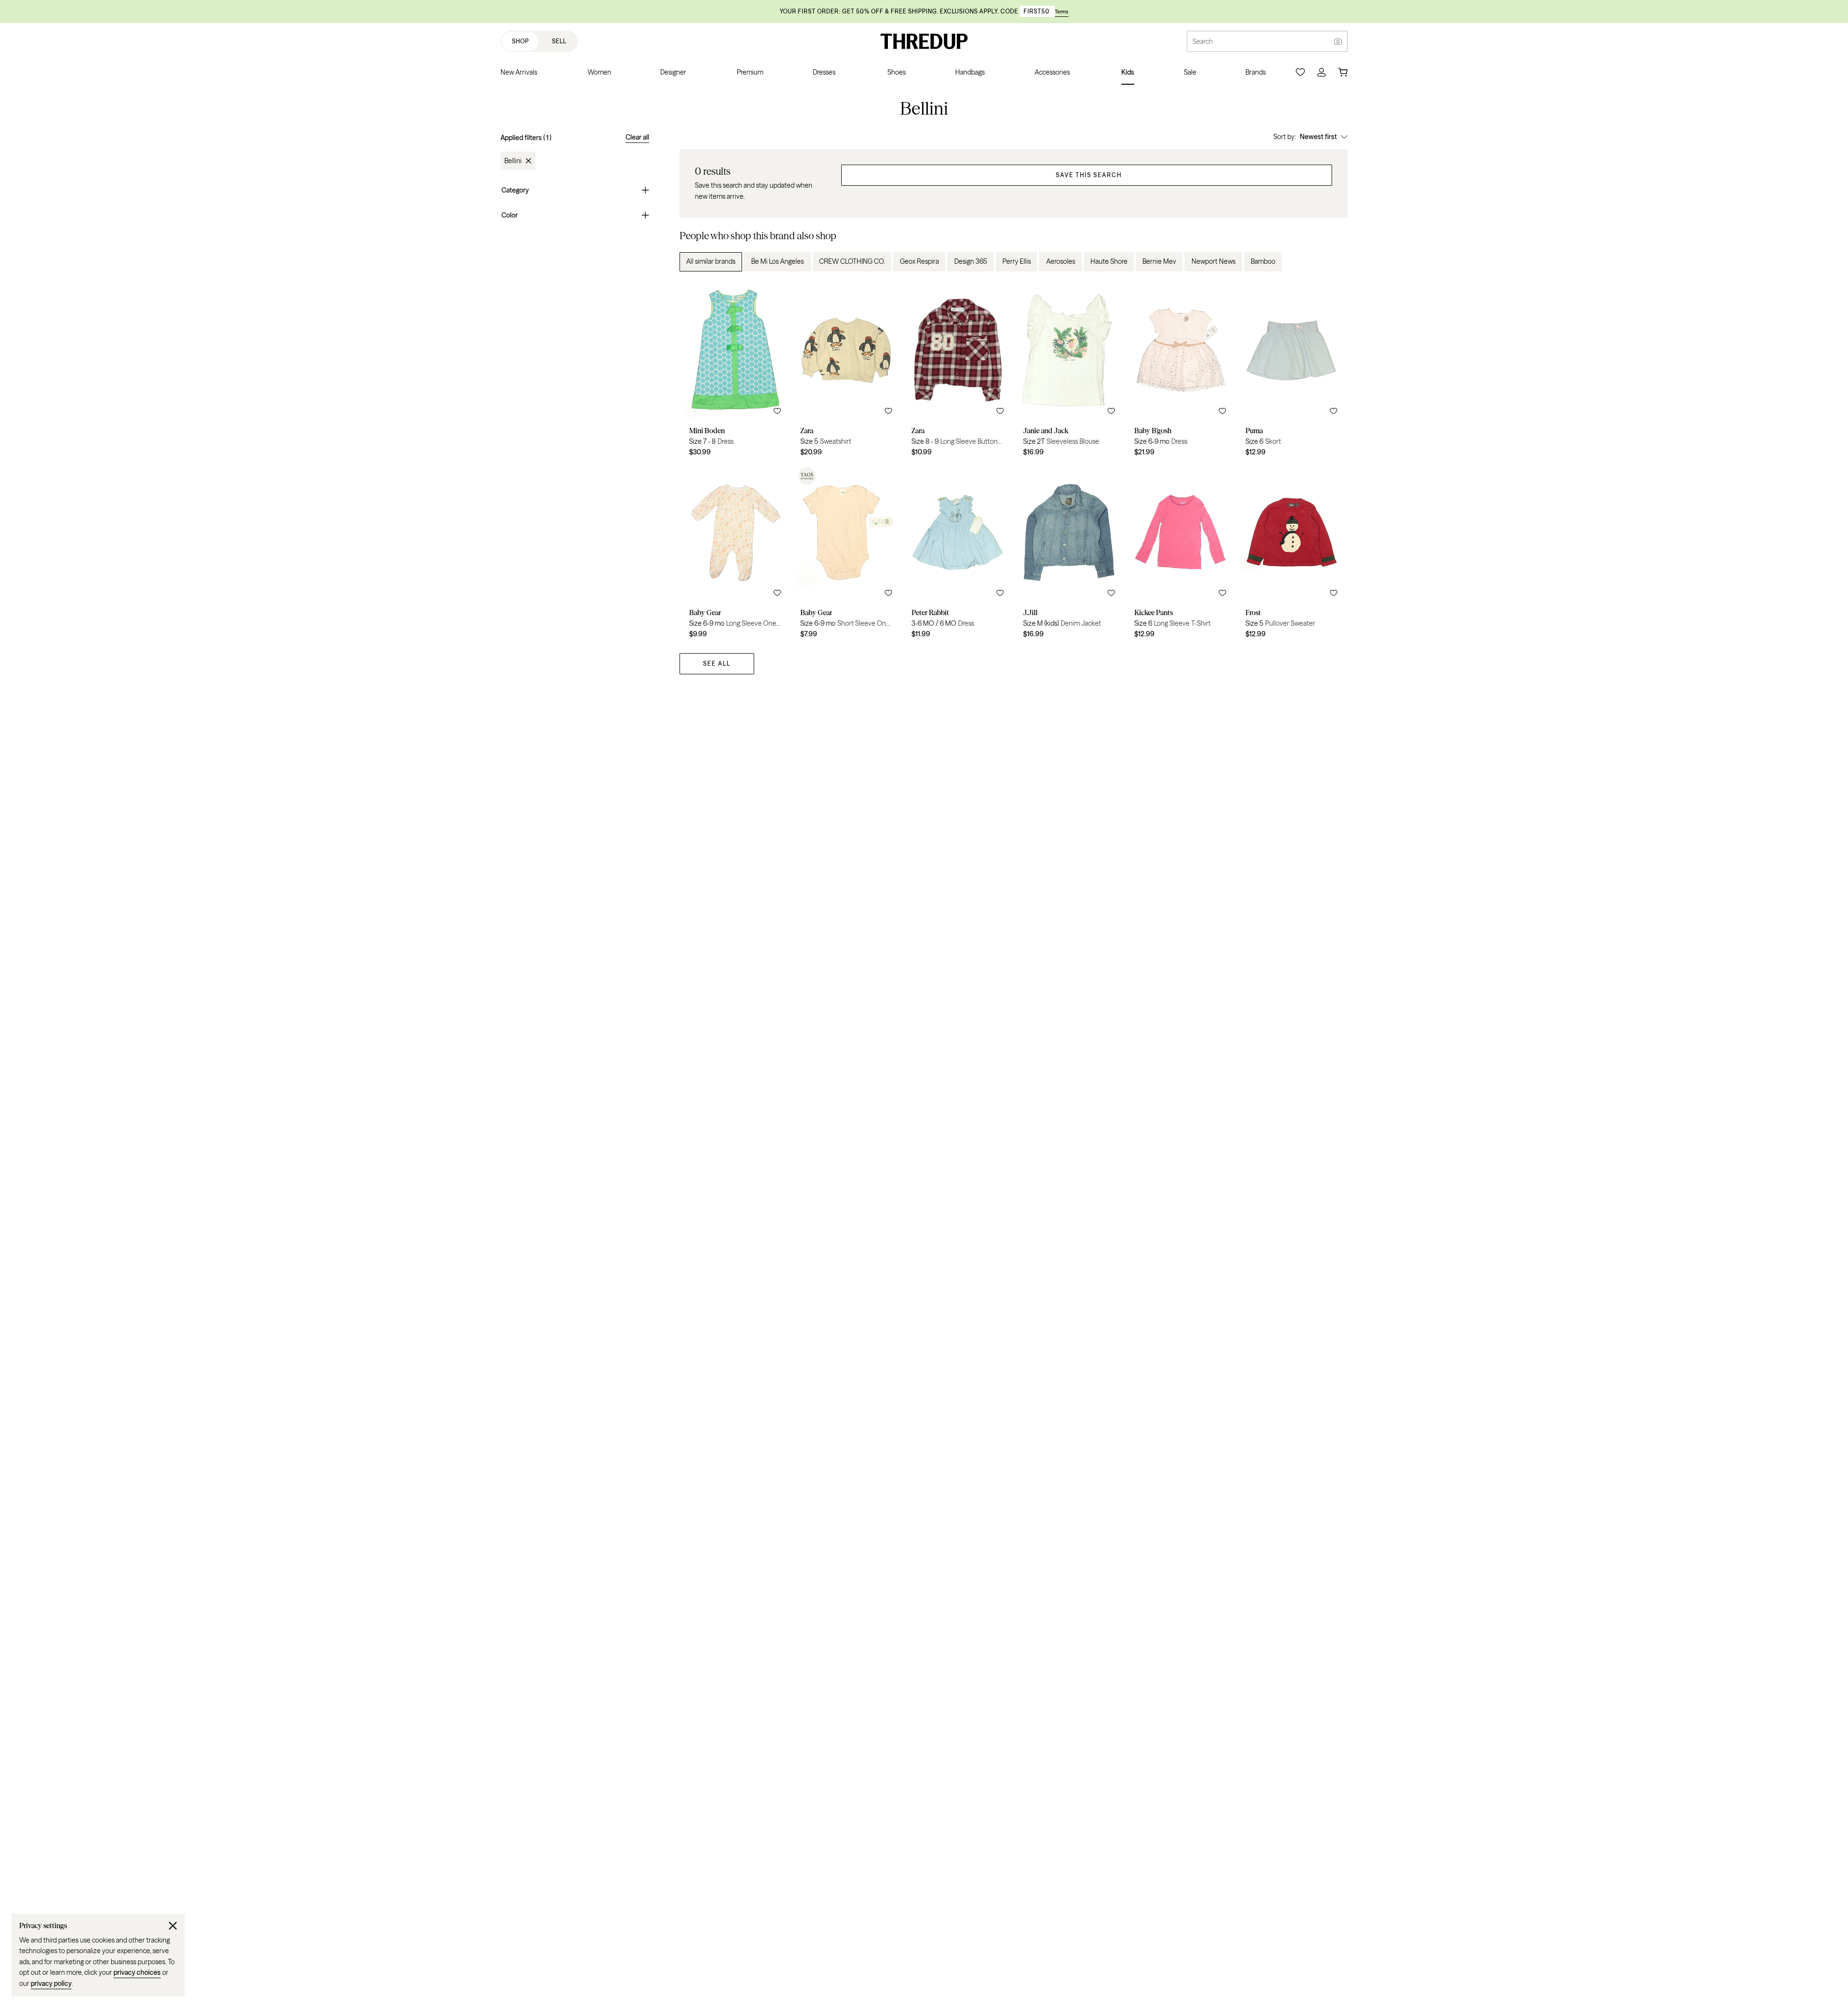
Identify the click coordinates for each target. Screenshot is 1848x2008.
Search (1203, 41)
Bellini (513, 161)
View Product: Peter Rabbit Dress (957, 554)
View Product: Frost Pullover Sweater (1291, 554)
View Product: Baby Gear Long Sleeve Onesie (735, 554)
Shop (520, 41)
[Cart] (1343, 72)
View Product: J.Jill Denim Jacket (1069, 554)
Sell (559, 41)
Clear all (637, 137)
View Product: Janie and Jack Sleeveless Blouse (1069, 372)
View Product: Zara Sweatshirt (846, 372)
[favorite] (777, 411)
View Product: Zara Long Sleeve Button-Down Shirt (957, 372)
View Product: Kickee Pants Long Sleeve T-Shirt (1180, 554)
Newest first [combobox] (1318, 137)
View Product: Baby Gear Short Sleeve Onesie (846, 554)
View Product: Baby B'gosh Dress (1180, 372)
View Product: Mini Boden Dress (735, 372)
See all (717, 663)
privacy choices (137, 1972)
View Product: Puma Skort (1291, 372)
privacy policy (51, 1983)
